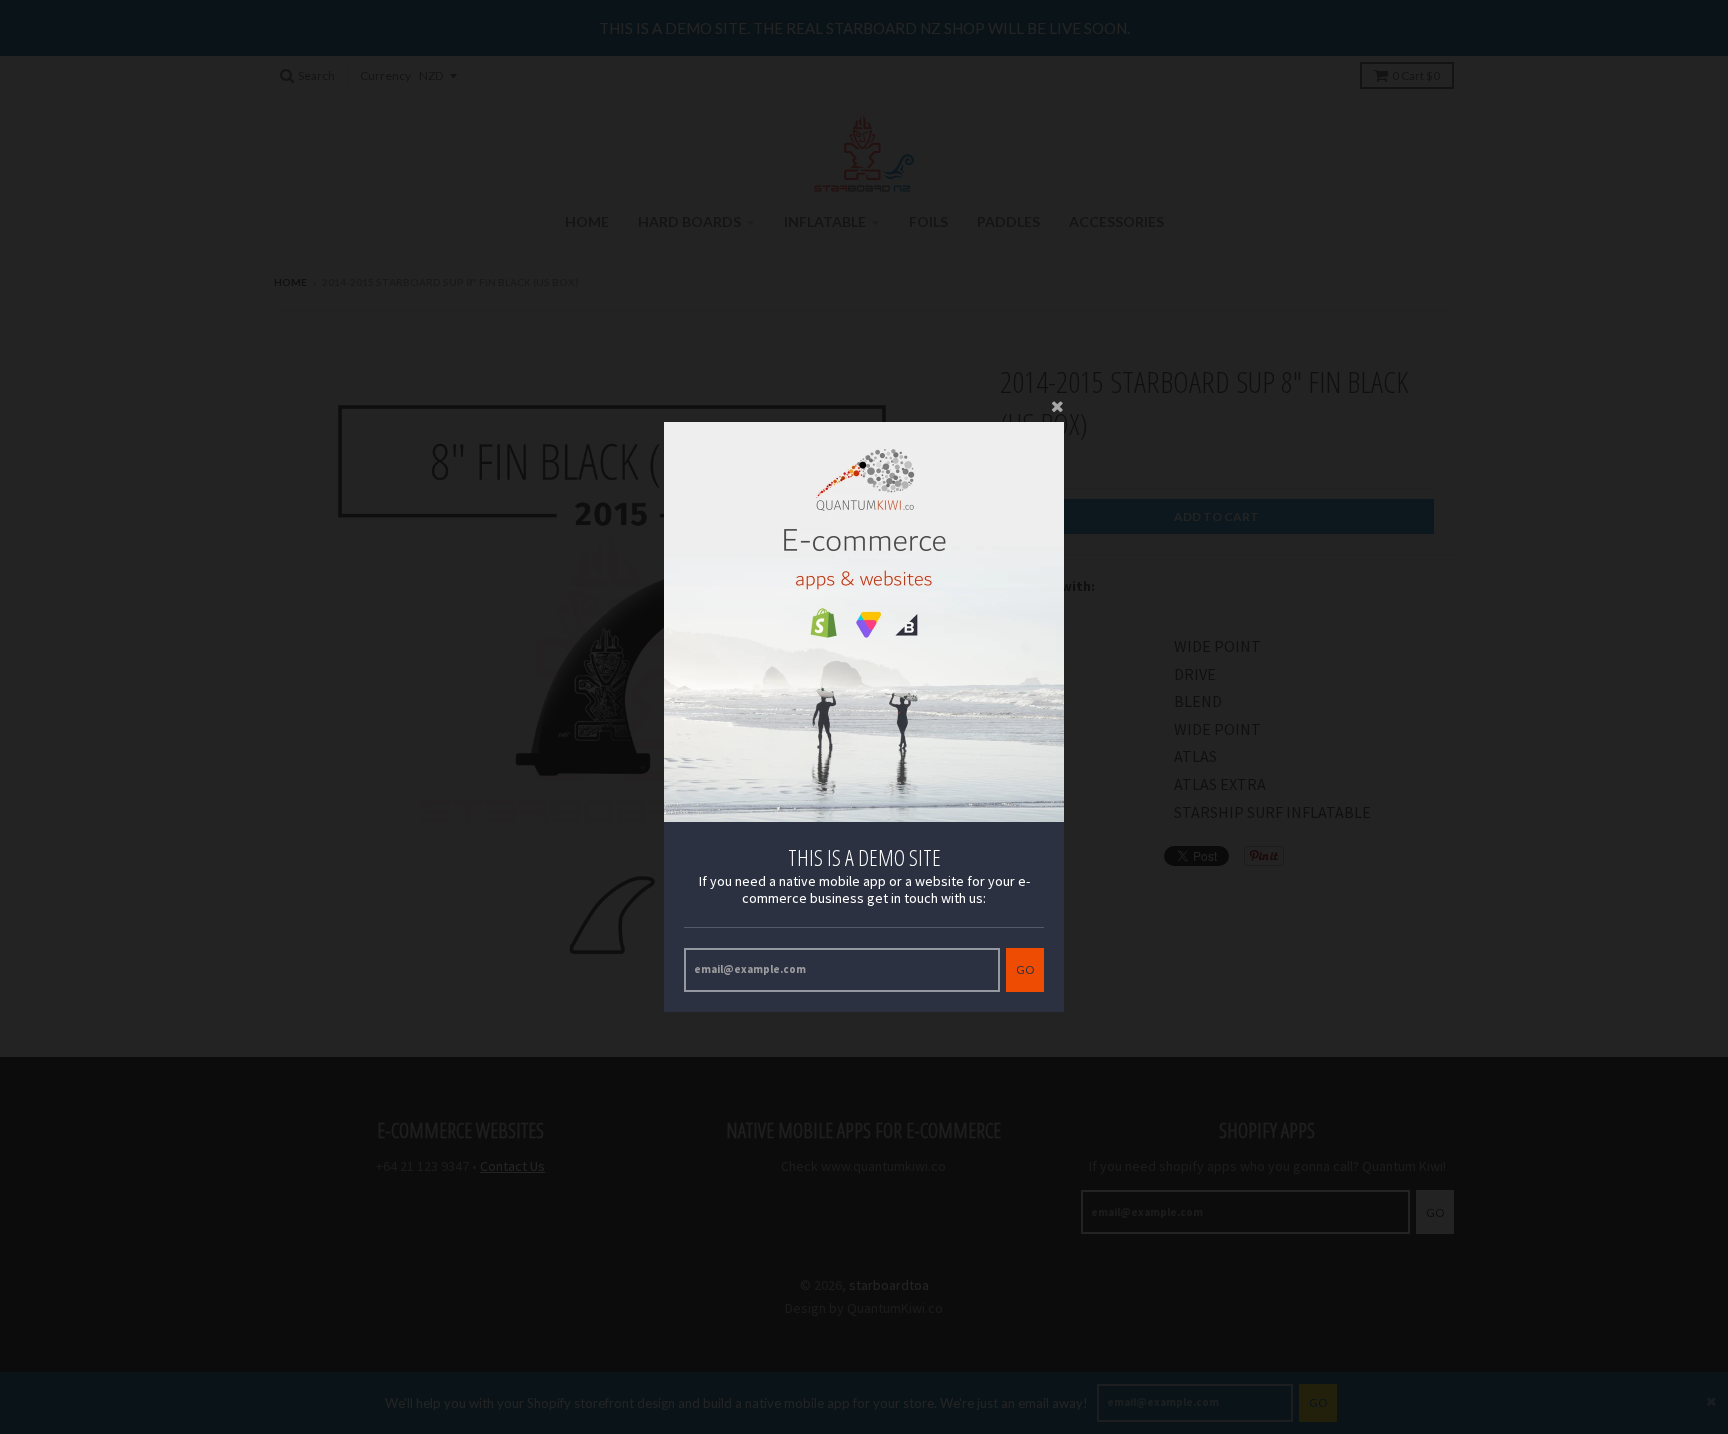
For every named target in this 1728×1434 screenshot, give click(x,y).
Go (1025, 969)
